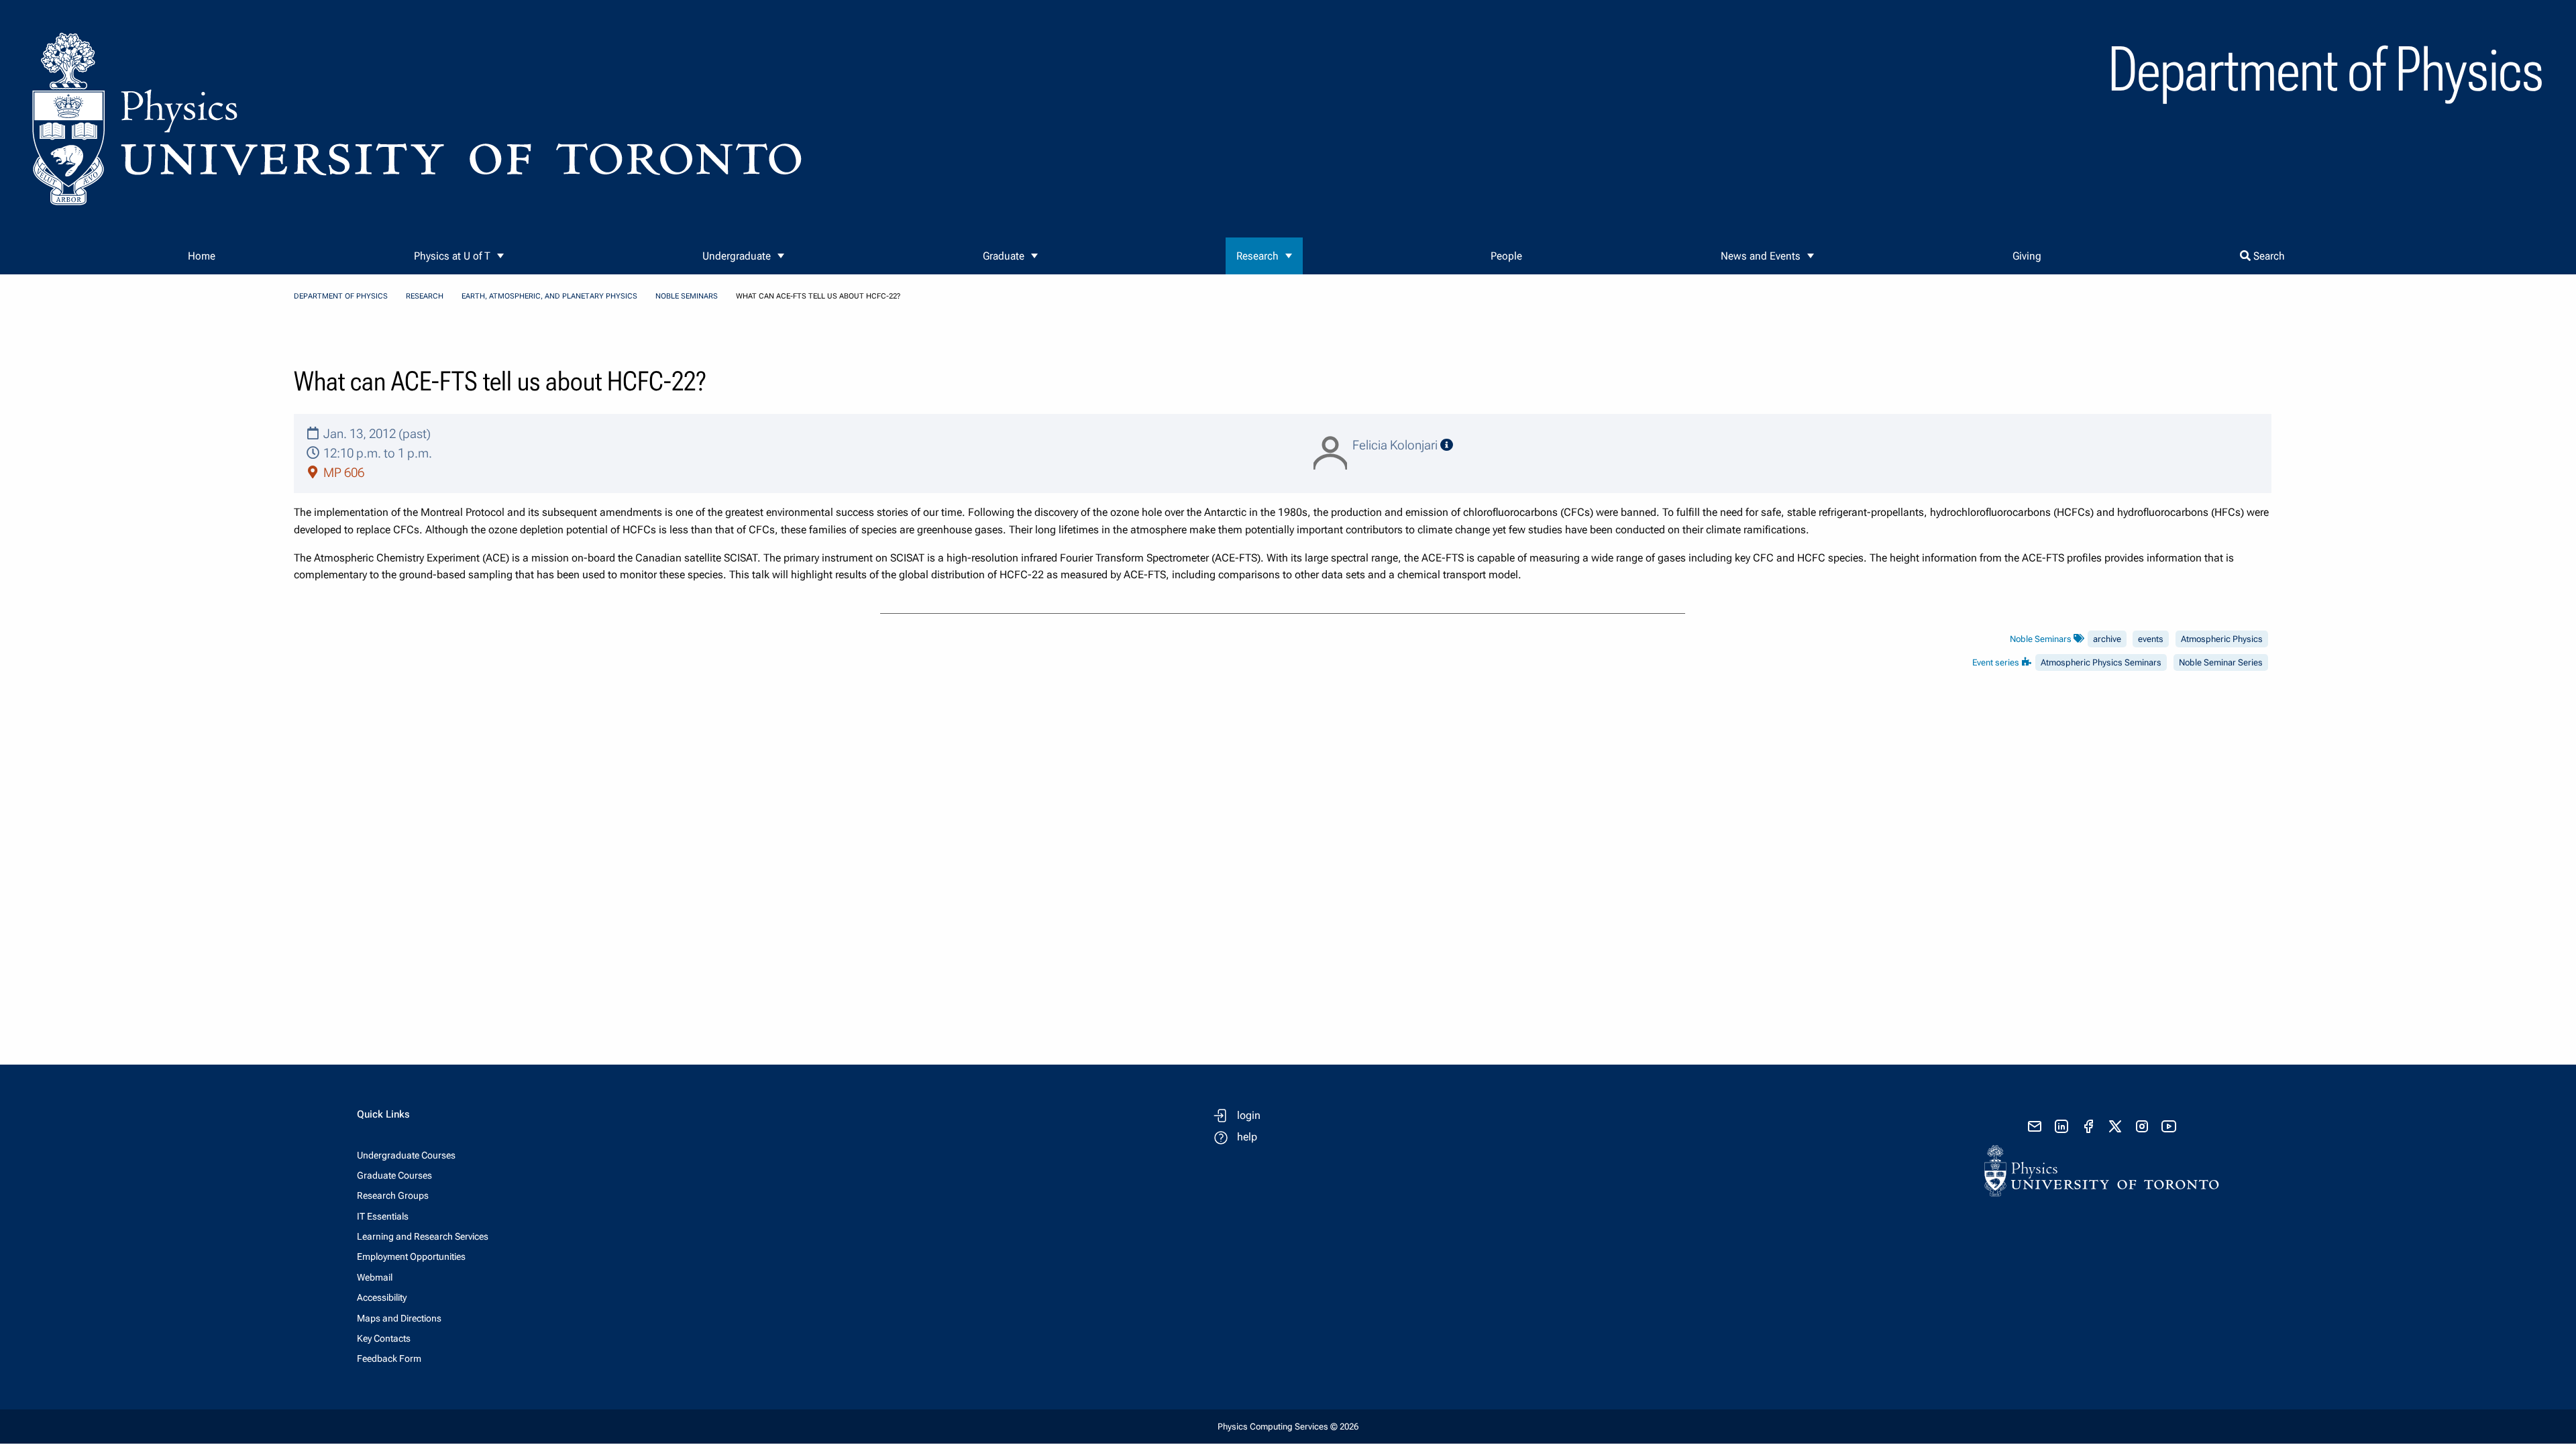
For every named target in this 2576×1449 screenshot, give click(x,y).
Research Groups (393, 1195)
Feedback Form (389, 1358)
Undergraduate (737, 256)
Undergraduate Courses (406, 1155)
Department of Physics (341, 296)
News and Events (1761, 256)
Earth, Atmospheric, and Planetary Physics (549, 296)
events (2151, 639)
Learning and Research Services (423, 1236)
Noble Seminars (687, 296)
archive (2107, 639)
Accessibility (382, 1297)
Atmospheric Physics (2222, 639)
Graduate (1004, 256)
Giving (2027, 256)
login (1249, 1115)
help (1247, 1137)
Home (202, 256)
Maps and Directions (399, 1318)
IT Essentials (383, 1216)
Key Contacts (384, 1338)
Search (2268, 256)
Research (1257, 256)
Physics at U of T (452, 256)
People (1506, 256)
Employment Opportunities (411, 1256)
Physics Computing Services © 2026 (1288, 1427)
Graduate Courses (394, 1175)
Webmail (375, 1277)
